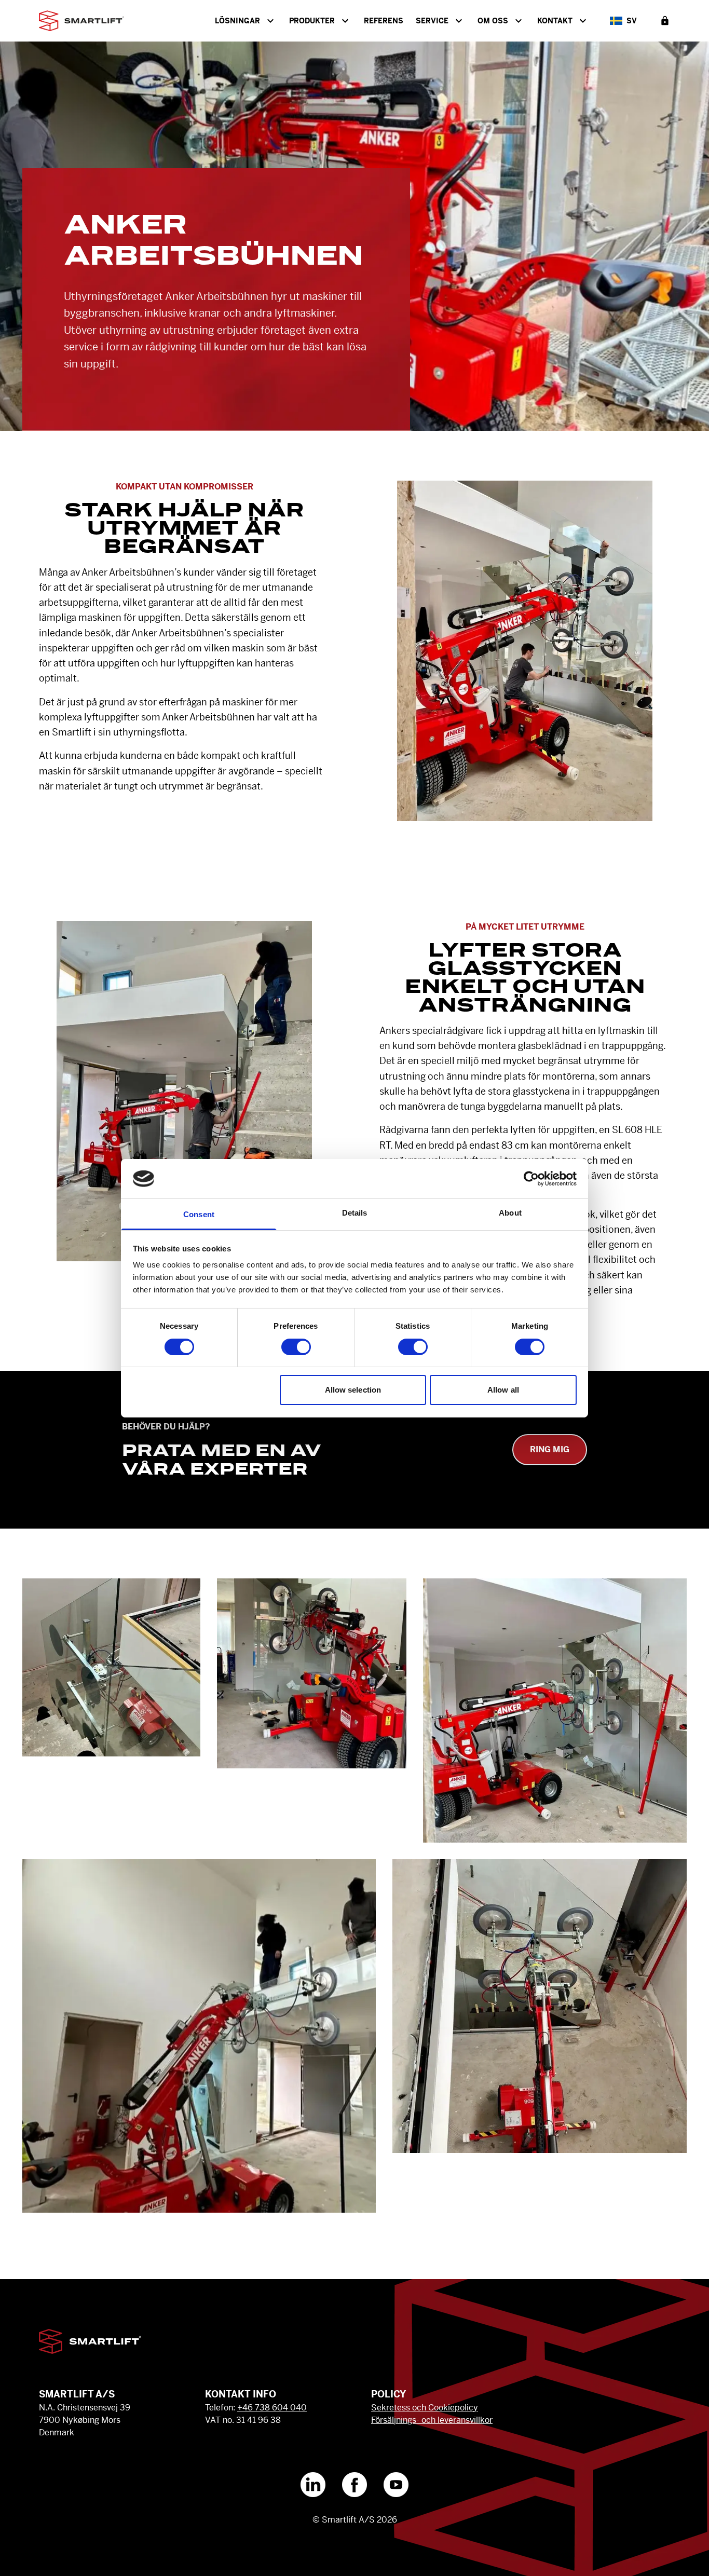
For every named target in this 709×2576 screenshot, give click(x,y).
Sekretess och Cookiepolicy (425, 2408)
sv (632, 21)
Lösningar (237, 21)
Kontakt (555, 21)
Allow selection (353, 1390)
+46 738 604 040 (272, 2408)
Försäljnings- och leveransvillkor (432, 2420)
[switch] (296, 1347)
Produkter (312, 21)
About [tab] (510, 1213)
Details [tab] (355, 1213)
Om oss (493, 21)
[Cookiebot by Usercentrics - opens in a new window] (531, 1179)
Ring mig (550, 1449)
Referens (384, 21)
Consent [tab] (199, 1214)
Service (432, 21)
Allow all (503, 1390)
